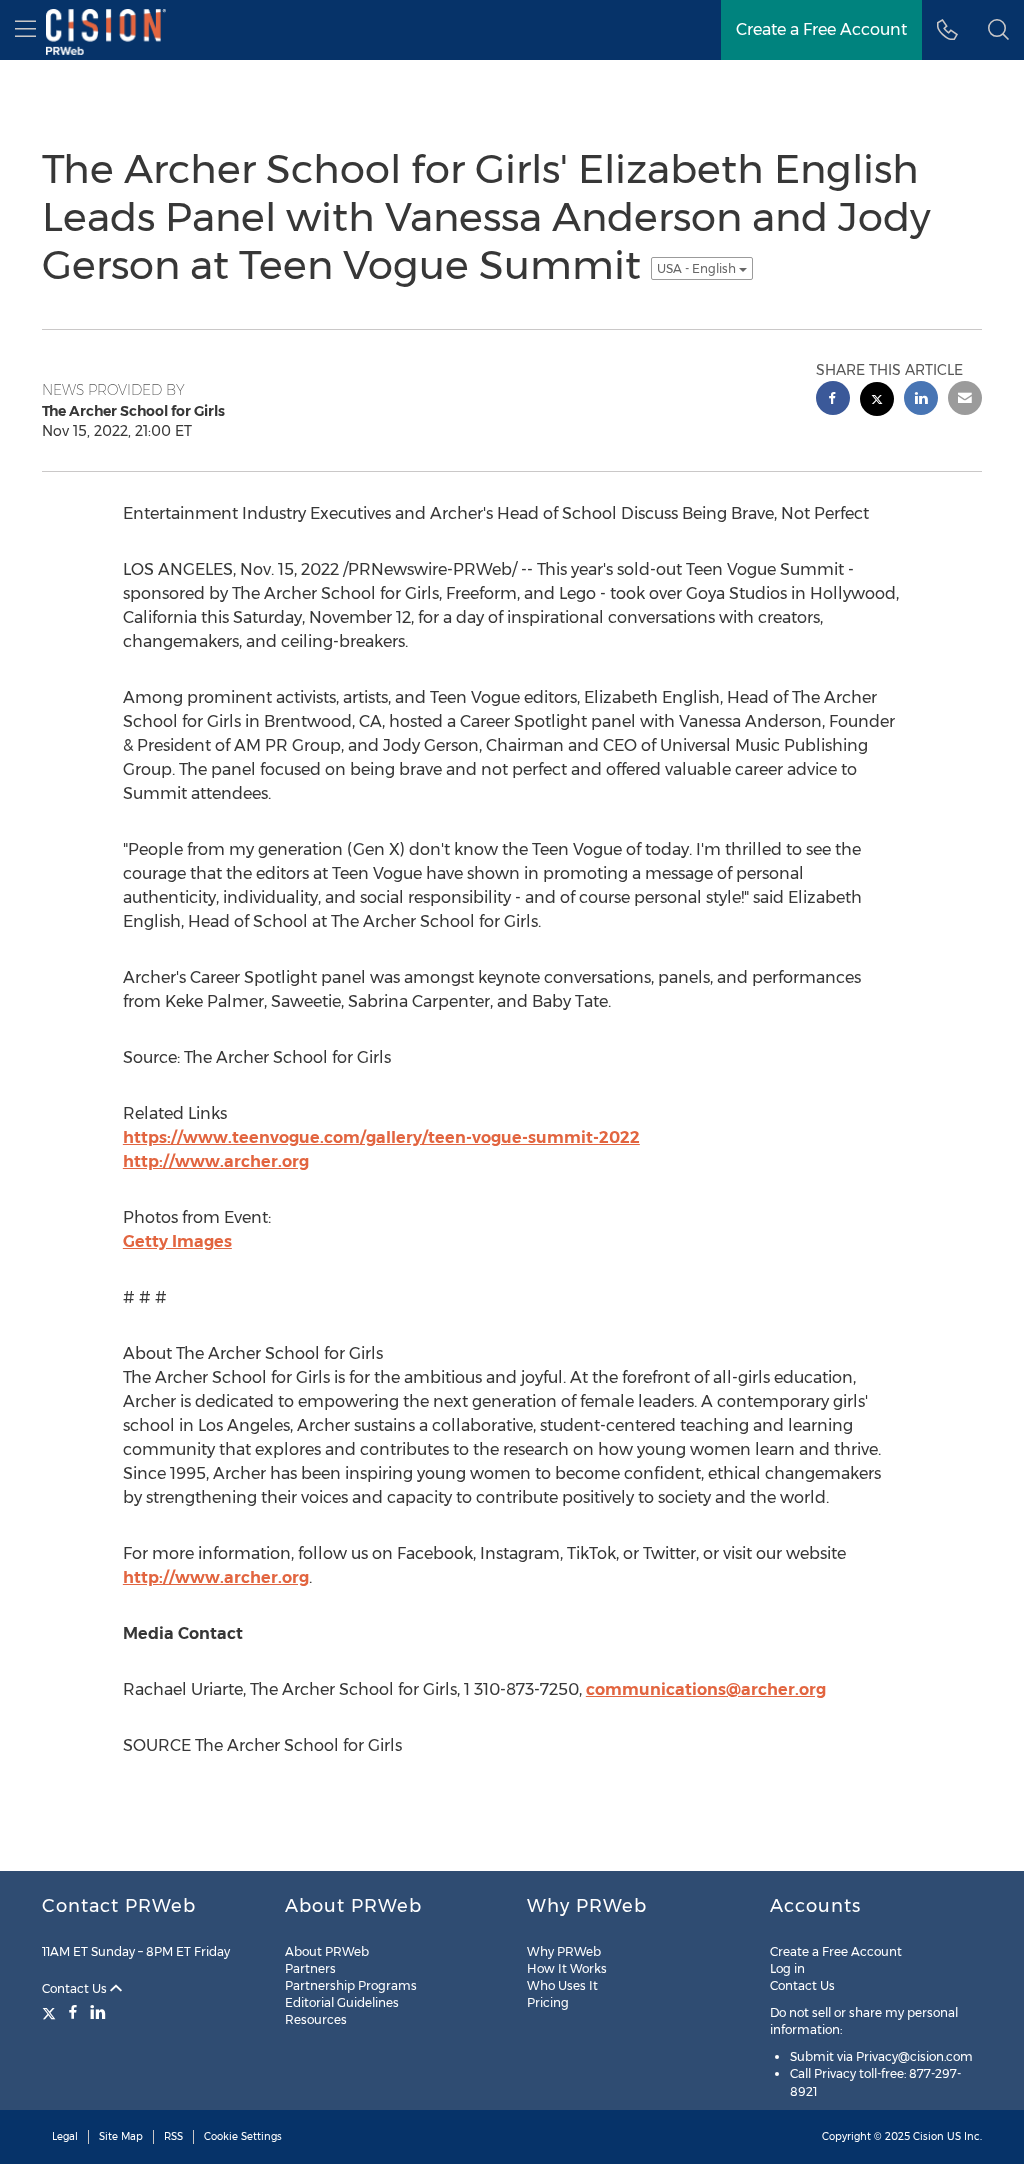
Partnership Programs (351, 1985)
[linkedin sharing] (921, 400)
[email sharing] (965, 400)
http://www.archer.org (216, 1161)
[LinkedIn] (98, 2012)
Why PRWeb (564, 1951)
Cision (928, 2136)
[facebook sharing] (833, 400)
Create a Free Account (836, 1951)
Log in (787, 1968)
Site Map (121, 2136)
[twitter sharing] (877, 401)
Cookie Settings (243, 2136)
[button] (998, 30)
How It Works (567, 1968)
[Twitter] (51, 2012)
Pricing (548, 2002)
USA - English (698, 268)
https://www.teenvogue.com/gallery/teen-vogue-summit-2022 (381, 1137)
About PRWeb (327, 1951)
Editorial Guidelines (342, 2002)
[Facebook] (73, 2012)
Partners (310, 1968)
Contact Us (76, 1988)
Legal (65, 2136)
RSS (173, 2136)
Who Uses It (562, 1985)
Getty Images (177, 1241)
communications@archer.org (706, 1689)
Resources (316, 2019)
